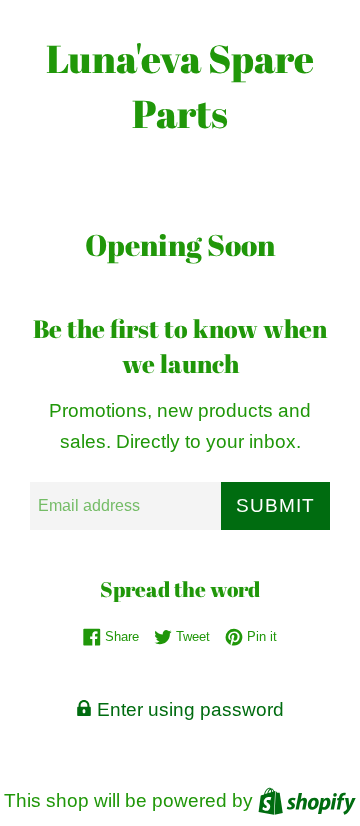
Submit (275, 505)
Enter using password (188, 709)
